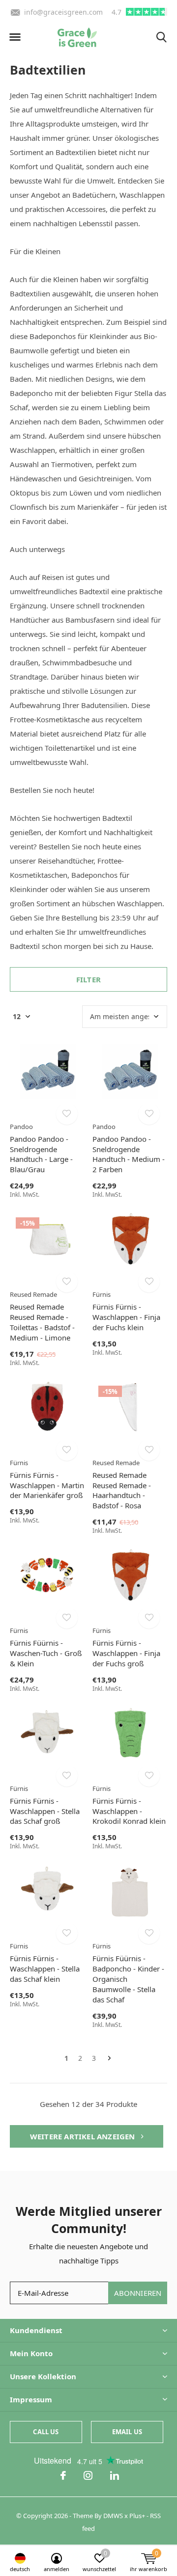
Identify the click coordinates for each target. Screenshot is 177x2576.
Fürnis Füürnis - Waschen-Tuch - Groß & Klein (46, 1653)
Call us (46, 2432)
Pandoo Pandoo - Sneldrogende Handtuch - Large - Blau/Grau (41, 1154)
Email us (127, 2432)
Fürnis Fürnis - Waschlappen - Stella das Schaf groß (45, 1811)
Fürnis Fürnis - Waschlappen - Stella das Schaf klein (45, 1969)
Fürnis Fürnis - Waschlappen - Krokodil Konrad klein (129, 1811)
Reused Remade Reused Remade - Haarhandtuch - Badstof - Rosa (122, 1490)
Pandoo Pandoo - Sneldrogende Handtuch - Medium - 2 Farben (129, 1154)
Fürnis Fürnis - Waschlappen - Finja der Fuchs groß (126, 1653)
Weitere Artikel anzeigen (84, 2136)
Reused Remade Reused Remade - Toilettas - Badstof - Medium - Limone (42, 1322)
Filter (88, 979)
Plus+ (137, 2516)
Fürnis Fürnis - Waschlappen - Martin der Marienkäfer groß (47, 1485)
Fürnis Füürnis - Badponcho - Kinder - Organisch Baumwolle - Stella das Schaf (128, 1979)
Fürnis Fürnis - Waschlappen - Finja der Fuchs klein (126, 1317)
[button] (15, 37)
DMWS (113, 2516)
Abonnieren (138, 2293)
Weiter (109, 2059)
